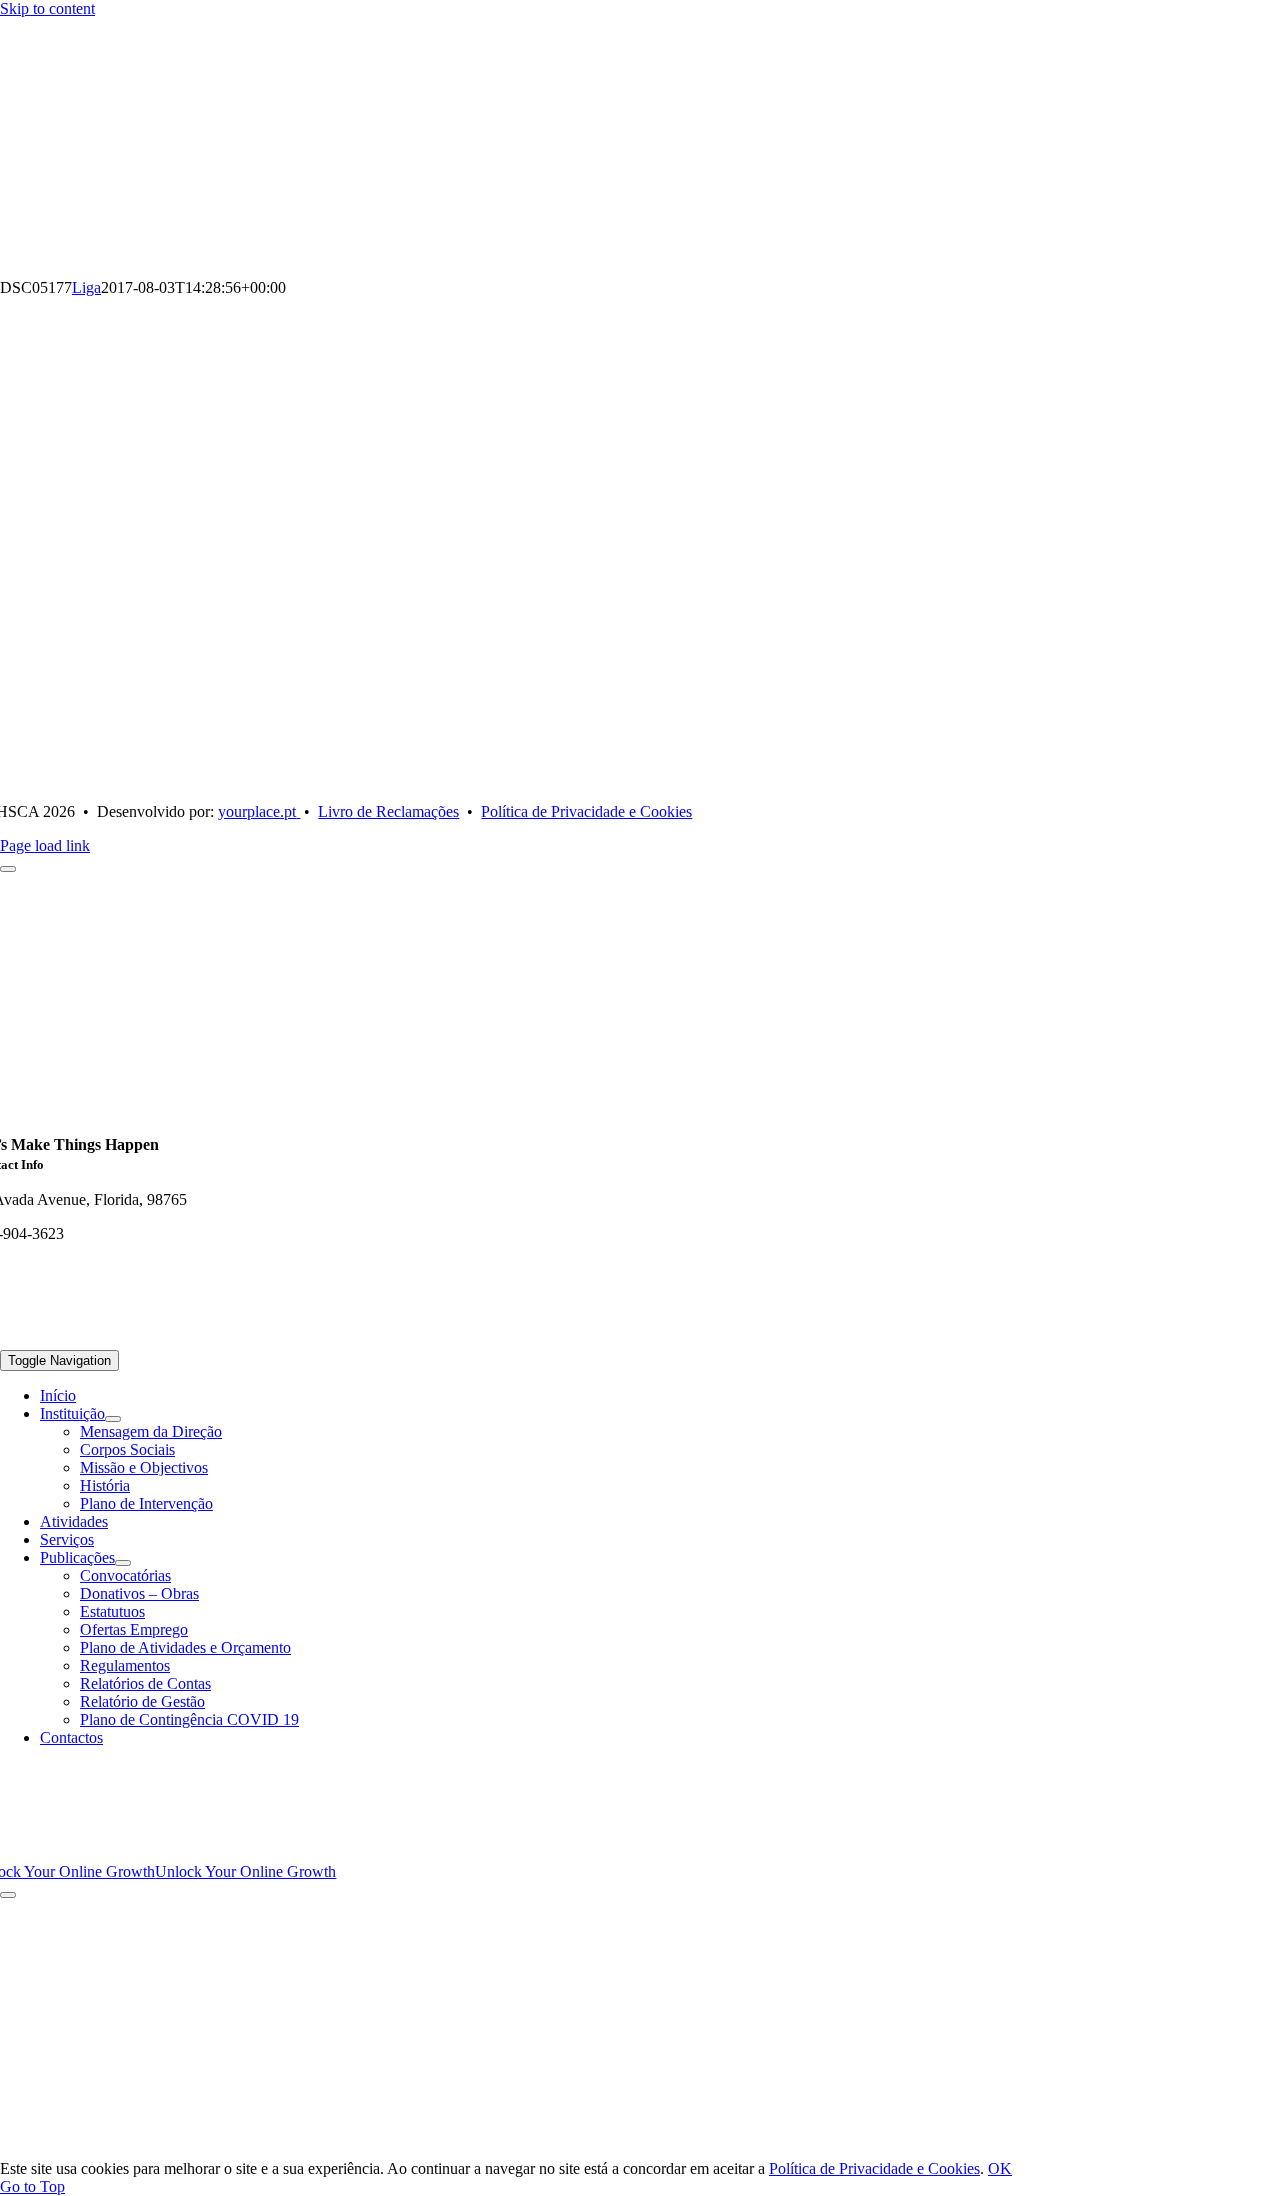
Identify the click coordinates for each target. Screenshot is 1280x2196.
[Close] (8, 1895)
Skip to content (47, 8)
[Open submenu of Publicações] (123, 1563)
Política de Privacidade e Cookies (874, 2168)
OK (1000, 2168)
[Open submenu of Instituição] (113, 1419)
